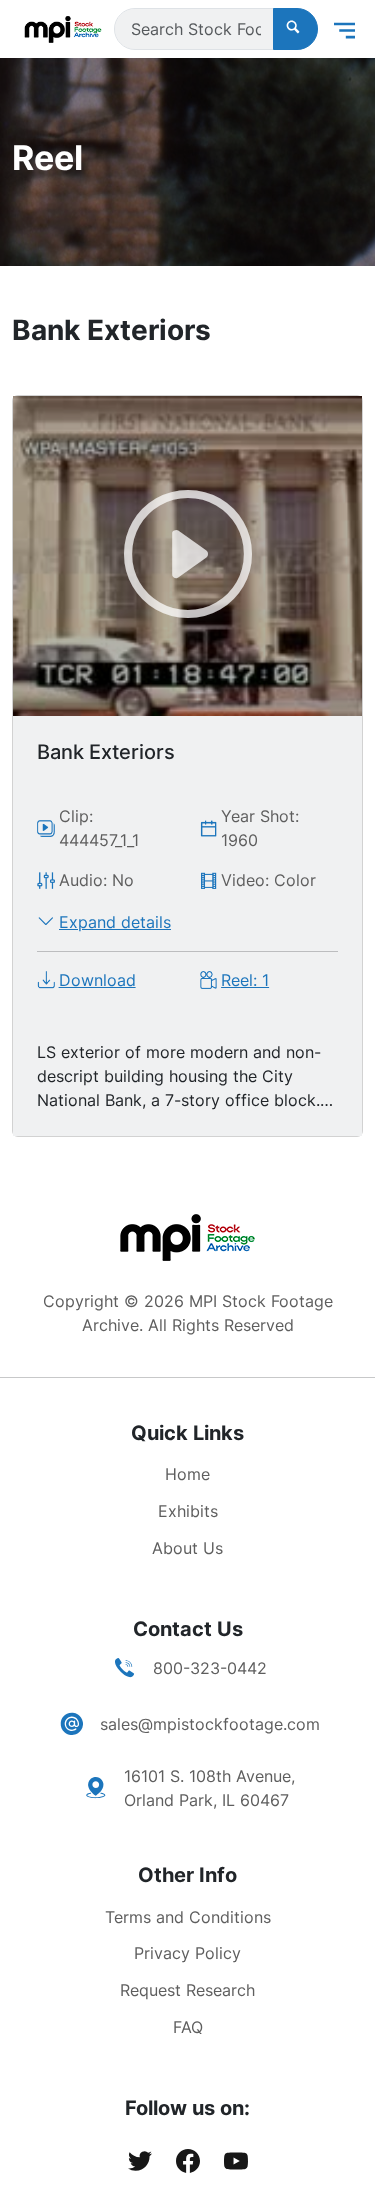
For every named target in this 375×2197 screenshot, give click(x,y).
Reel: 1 (245, 980)
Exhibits (188, 1511)
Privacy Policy (187, 1953)
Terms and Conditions (188, 1917)
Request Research (187, 1990)
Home (187, 1474)
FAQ (188, 2027)
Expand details (115, 922)
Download (97, 980)
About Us (187, 1548)
